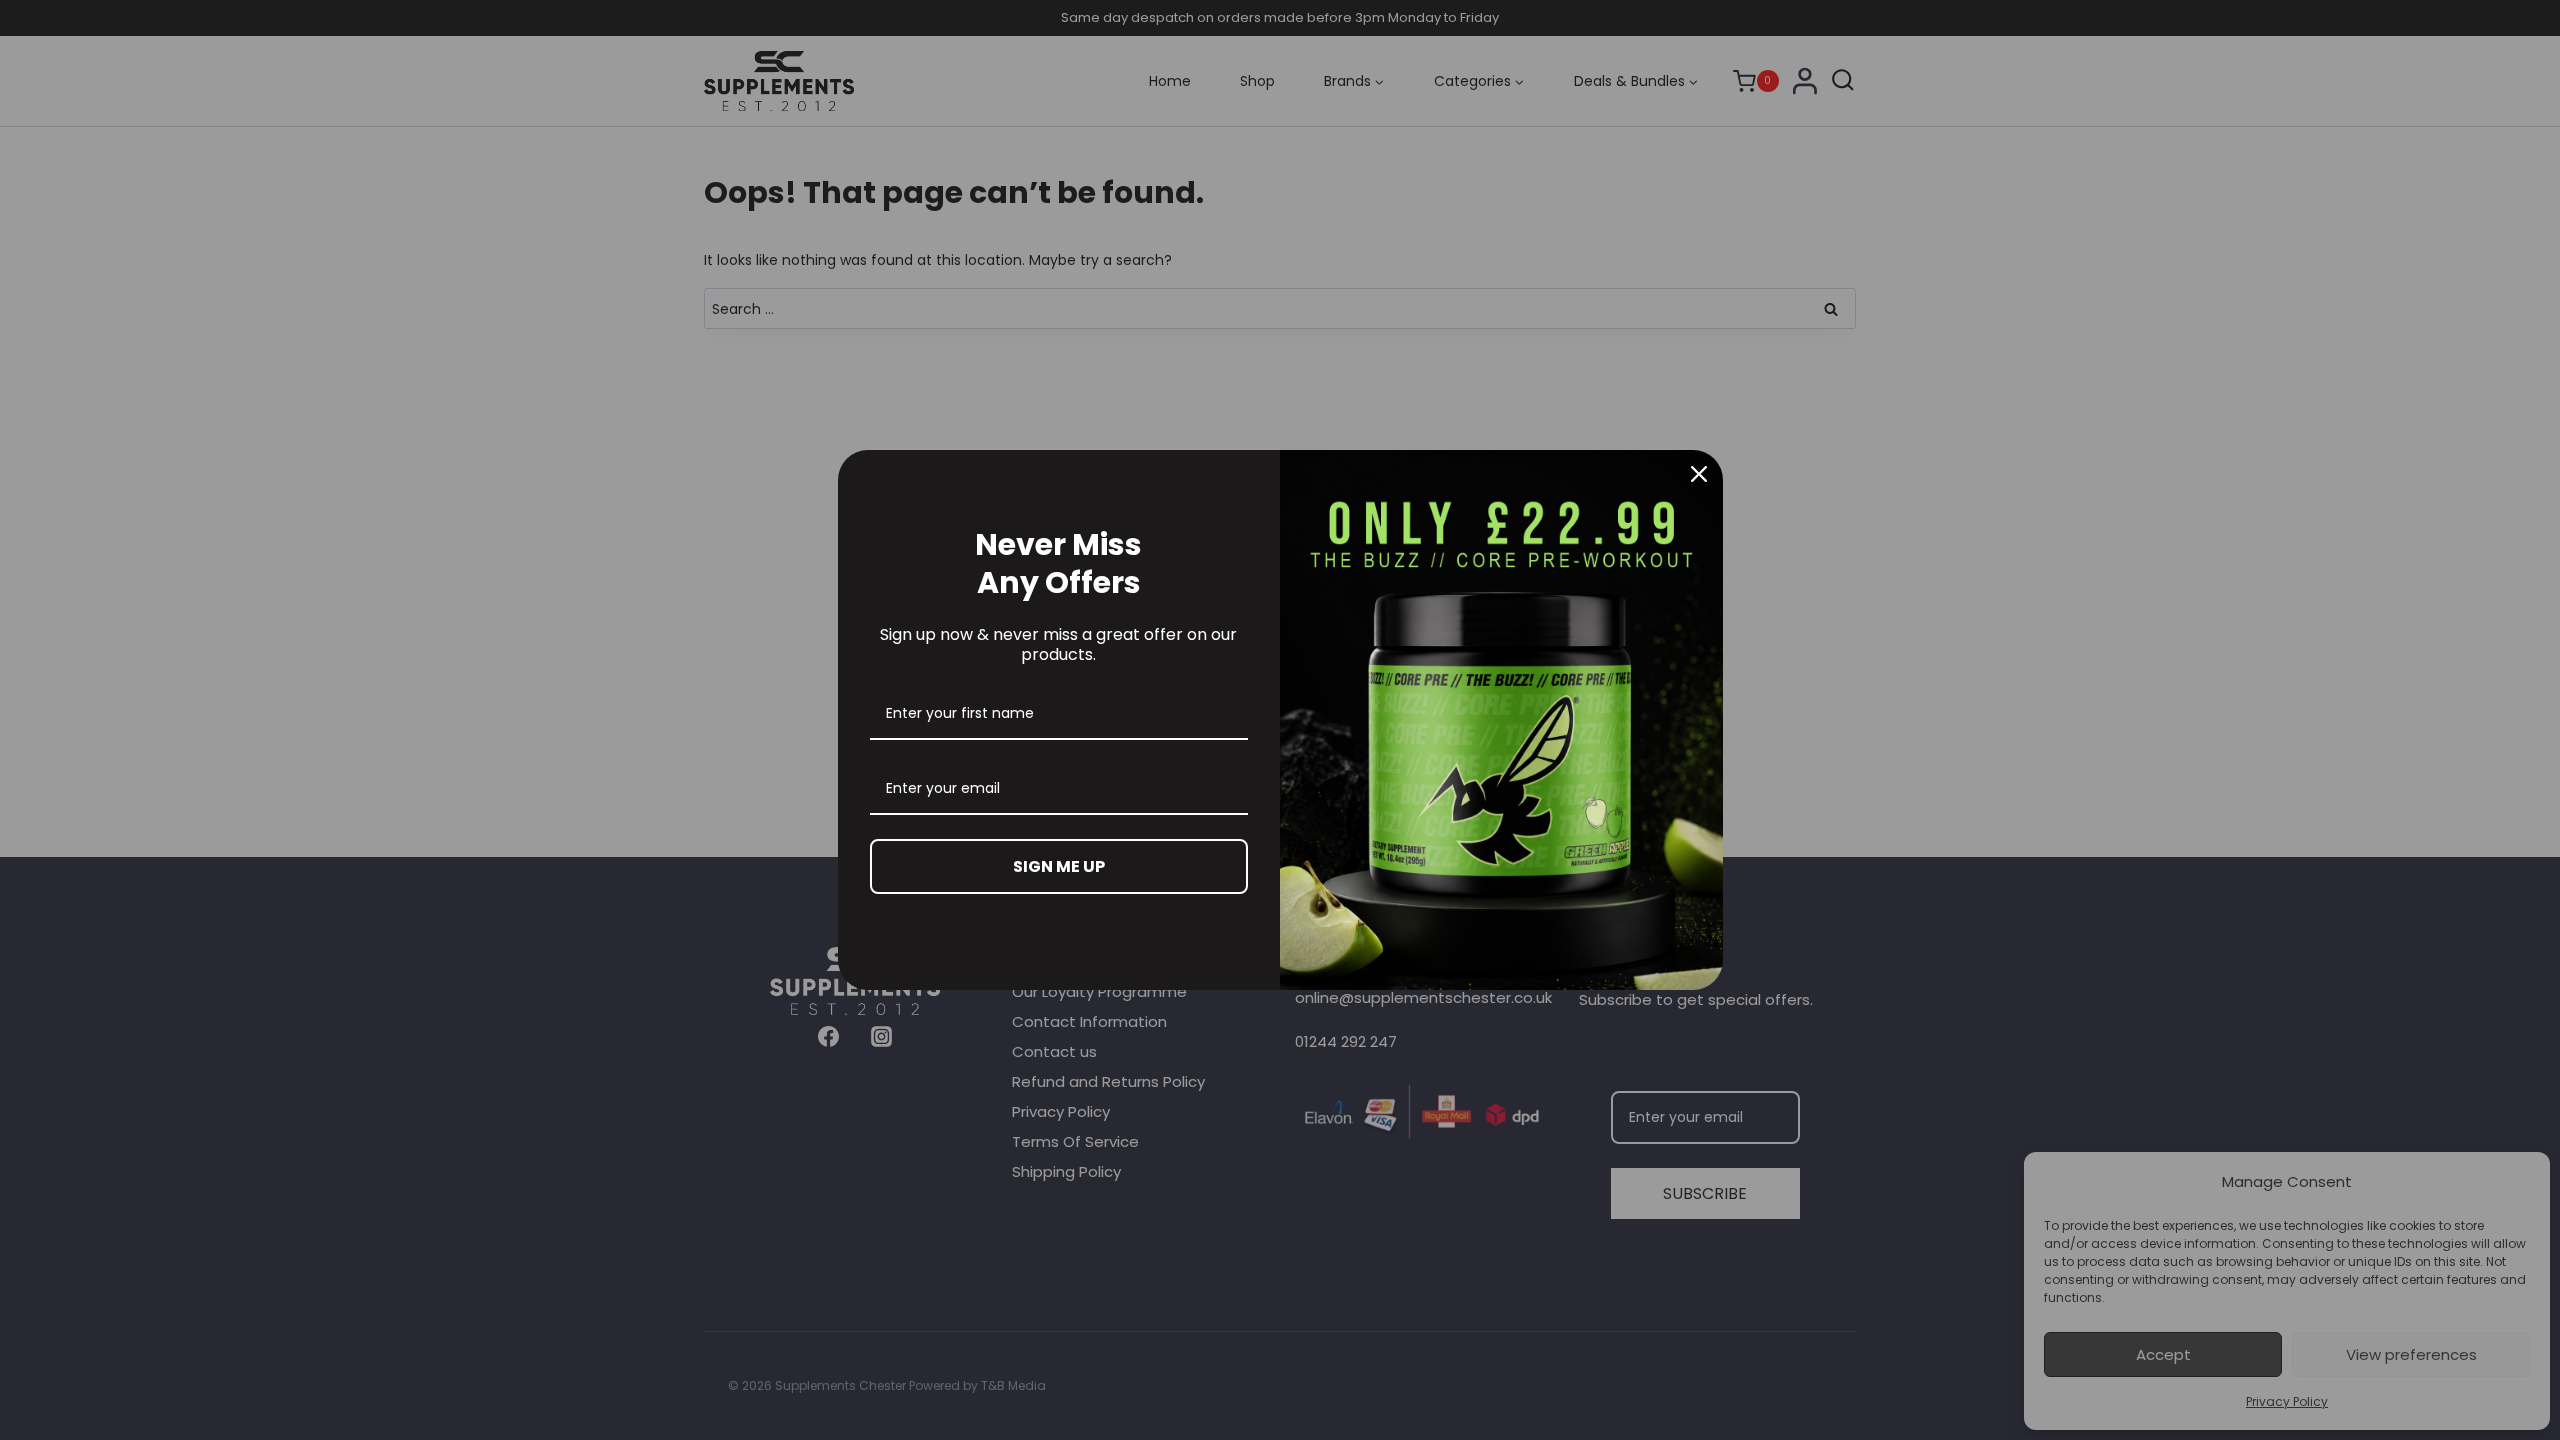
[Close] (1699, 474)
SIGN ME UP (1059, 866)
